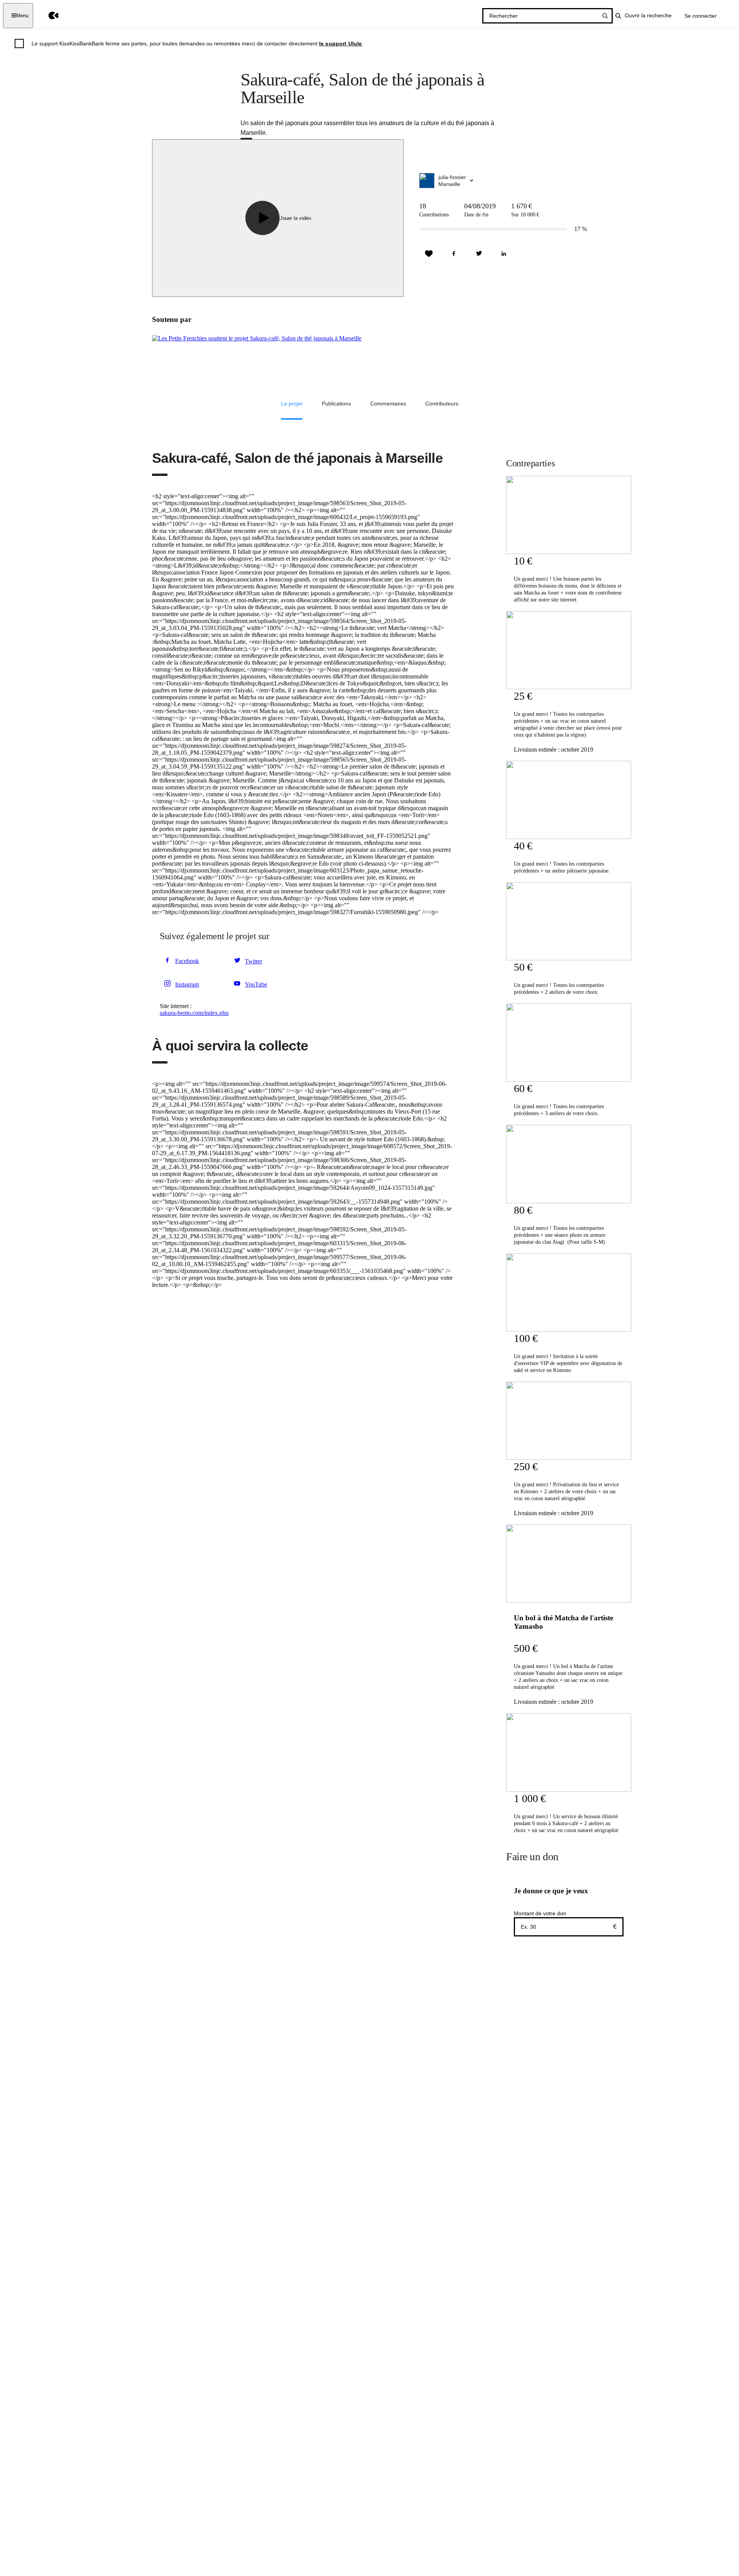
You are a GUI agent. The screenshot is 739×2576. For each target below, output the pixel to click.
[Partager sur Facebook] (454, 254)
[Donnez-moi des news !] (429, 254)
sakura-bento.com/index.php (194, 1013)
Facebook (187, 961)
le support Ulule (341, 44)
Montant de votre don (540, 1913)
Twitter (253, 961)
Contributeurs (442, 404)
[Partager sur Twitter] (479, 254)
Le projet (292, 404)
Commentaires (388, 404)
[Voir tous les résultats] (605, 16)
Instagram (187, 984)
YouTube (256, 984)
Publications (336, 404)
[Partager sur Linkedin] (504, 254)
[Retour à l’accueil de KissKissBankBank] (48, 16)
